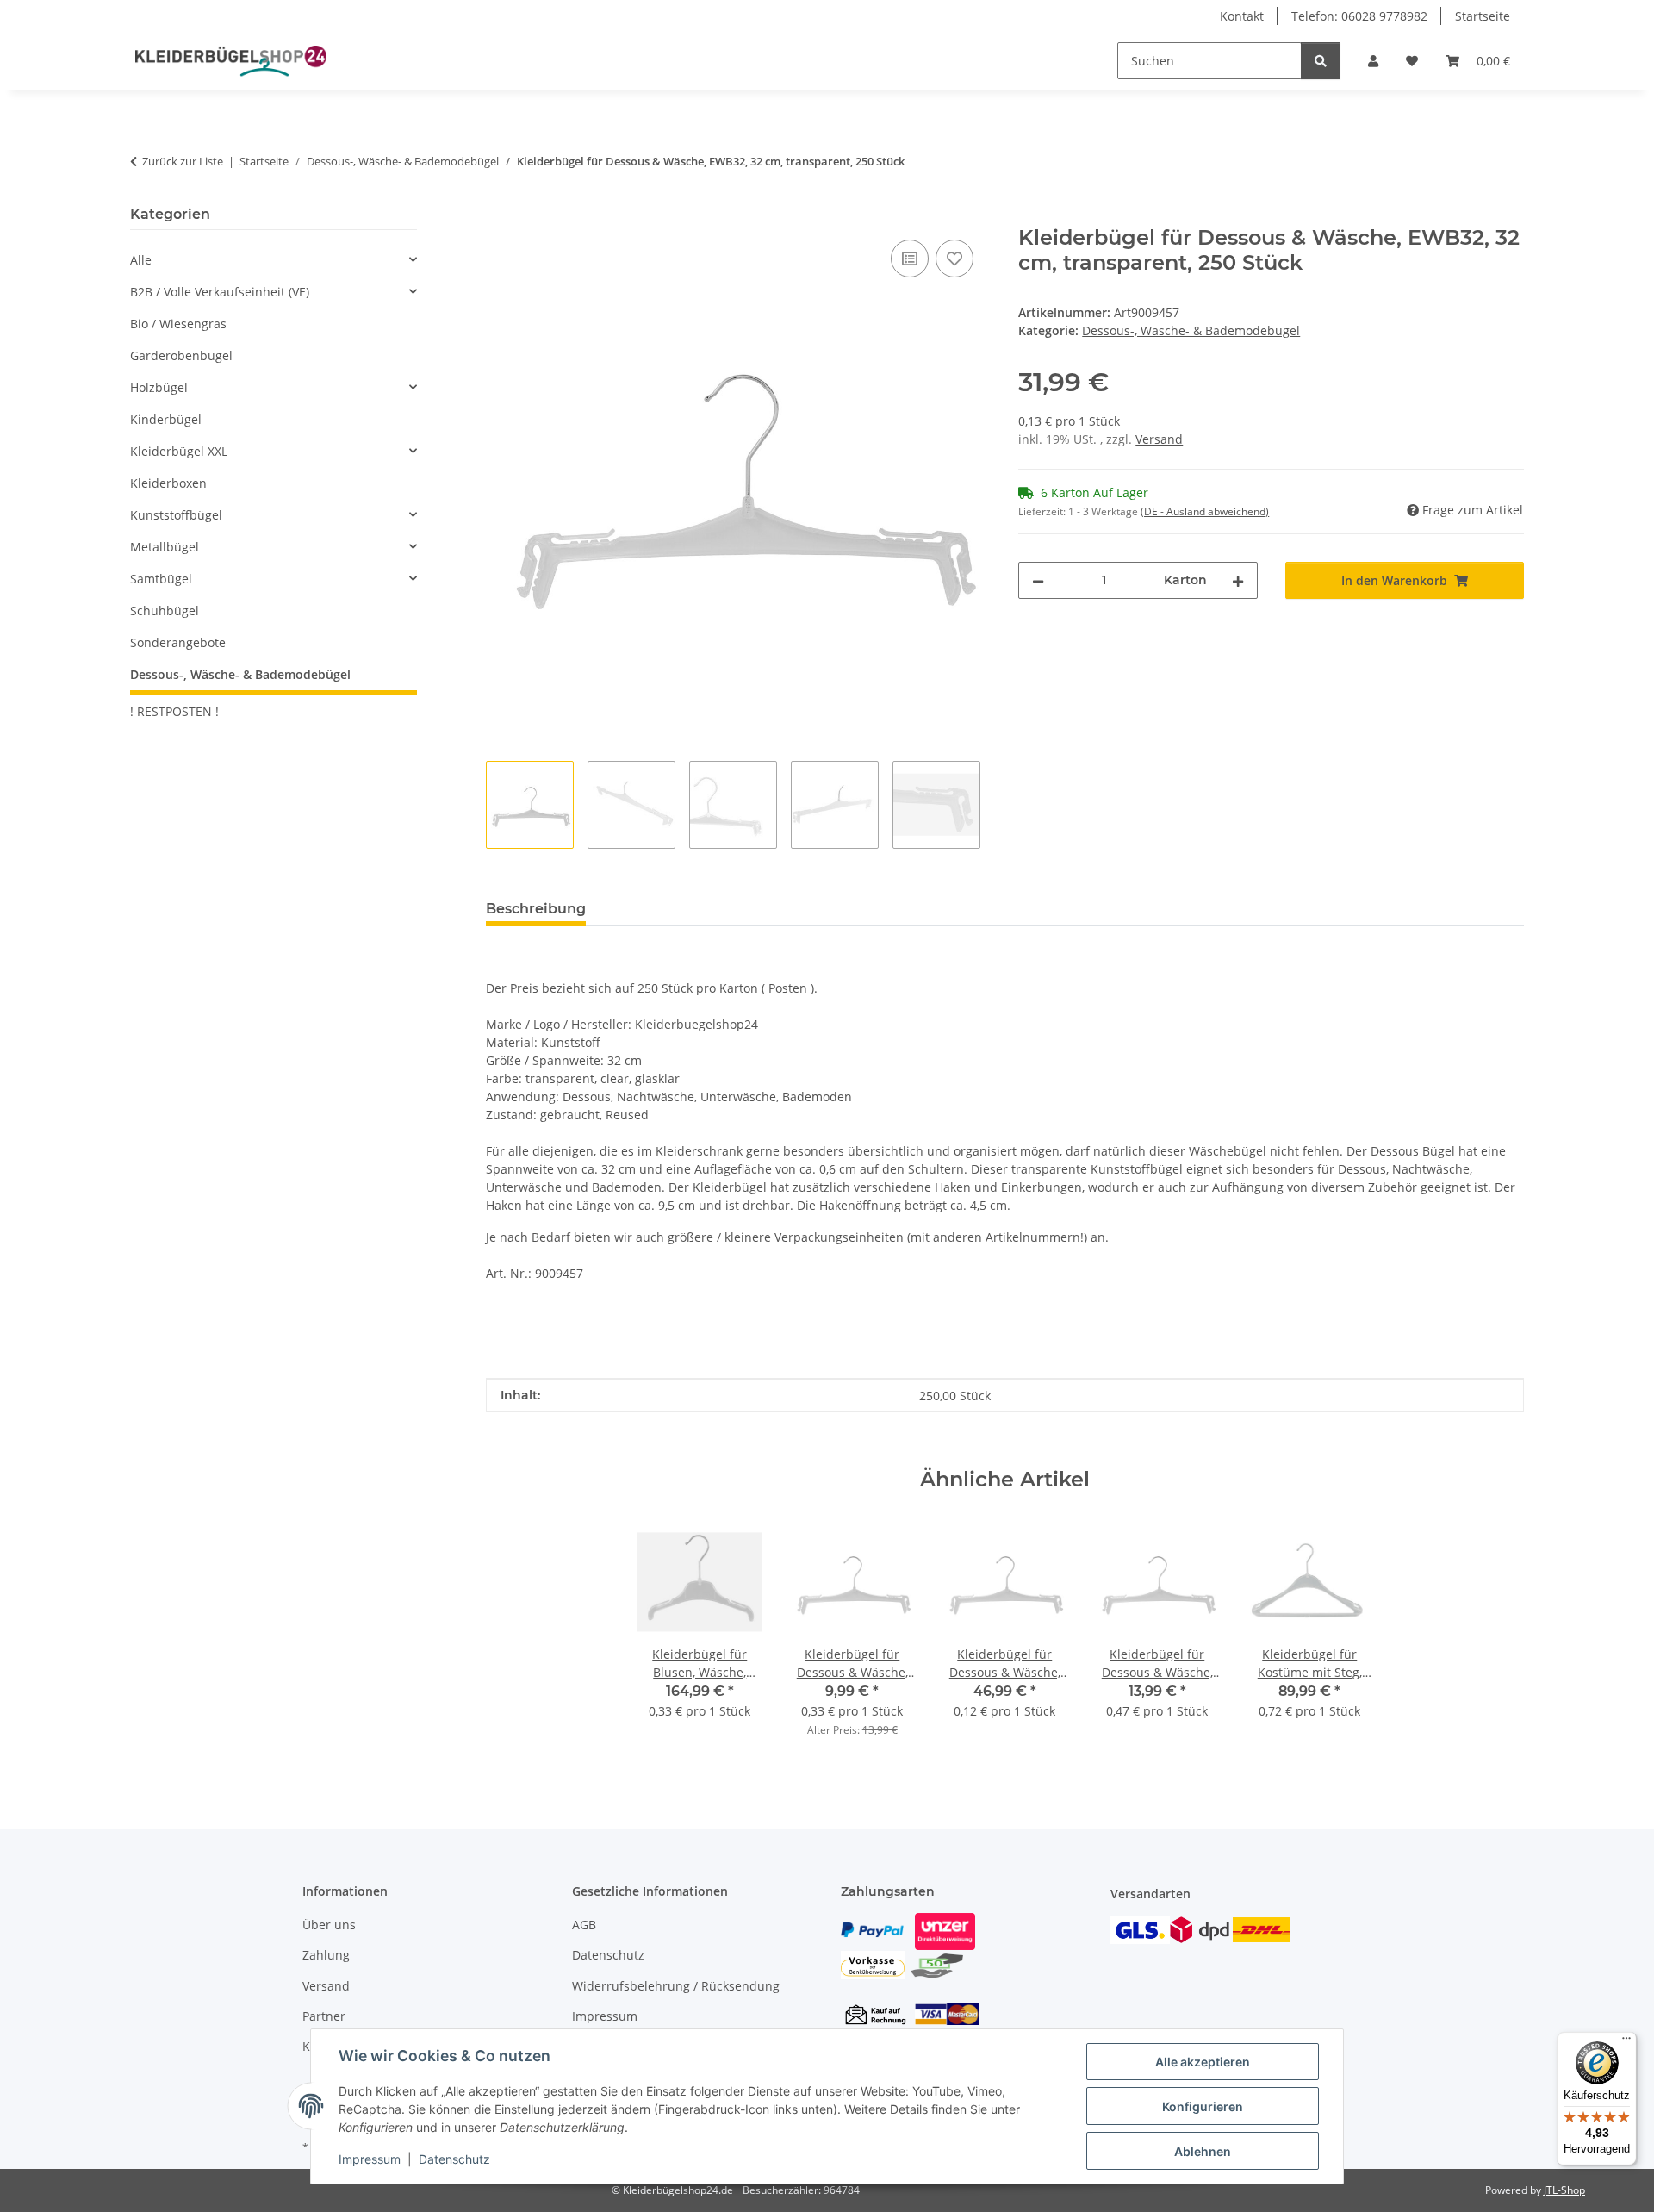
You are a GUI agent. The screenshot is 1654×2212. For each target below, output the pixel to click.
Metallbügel (165, 547)
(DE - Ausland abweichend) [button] (1205, 511)
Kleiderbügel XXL (179, 451)
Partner (324, 2016)
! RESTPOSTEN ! (174, 711)
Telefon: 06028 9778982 (1359, 16)
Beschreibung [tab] (536, 909)
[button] (1373, 61)
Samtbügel (161, 579)
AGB (584, 1925)
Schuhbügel (165, 611)
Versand (1159, 439)
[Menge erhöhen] (1238, 580)
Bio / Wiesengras (178, 324)
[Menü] (1626, 2042)
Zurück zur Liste (183, 161)
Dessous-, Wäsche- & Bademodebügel (1191, 330)
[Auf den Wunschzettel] (954, 259)
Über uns (329, 1925)
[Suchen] (1321, 61)
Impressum (370, 2159)
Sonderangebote (178, 642)
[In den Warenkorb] (500, 216)
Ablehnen (1203, 2151)
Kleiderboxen (168, 483)
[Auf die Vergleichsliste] (910, 259)
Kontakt (1242, 16)
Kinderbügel (166, 419)
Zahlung (326, 1955)
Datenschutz (454, 2159)
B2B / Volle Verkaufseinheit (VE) (220, 292)
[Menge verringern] (1038, 580)
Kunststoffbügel (176, 515)
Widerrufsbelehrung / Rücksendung (676, 1986)
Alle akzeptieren (1203, 2062)
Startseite (1483, 16)
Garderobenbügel (181, 355)
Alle (141, 260)
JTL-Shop (1564, 2190)
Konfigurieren (1203, 2106)
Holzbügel (159, 387)
